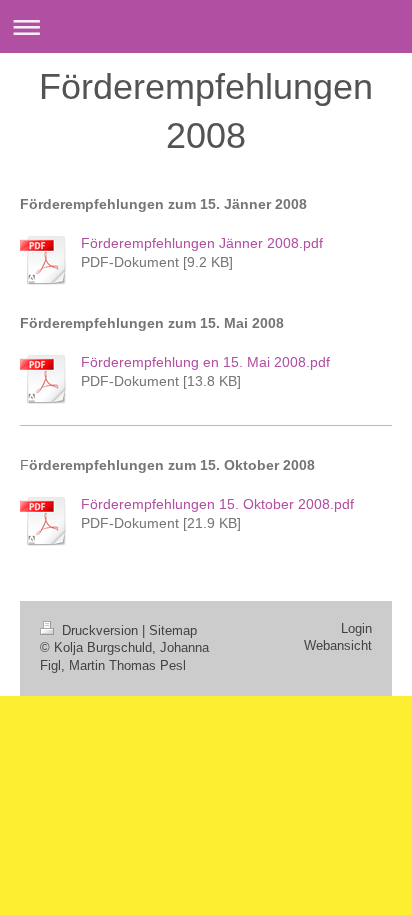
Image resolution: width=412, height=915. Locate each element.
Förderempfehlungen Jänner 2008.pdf (202, 243)
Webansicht (338, 646)
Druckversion (100, 631)
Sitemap (173, 631)
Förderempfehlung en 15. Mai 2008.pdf (205, 362)
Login (356, 629)
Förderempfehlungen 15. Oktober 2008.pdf (217, 504)
